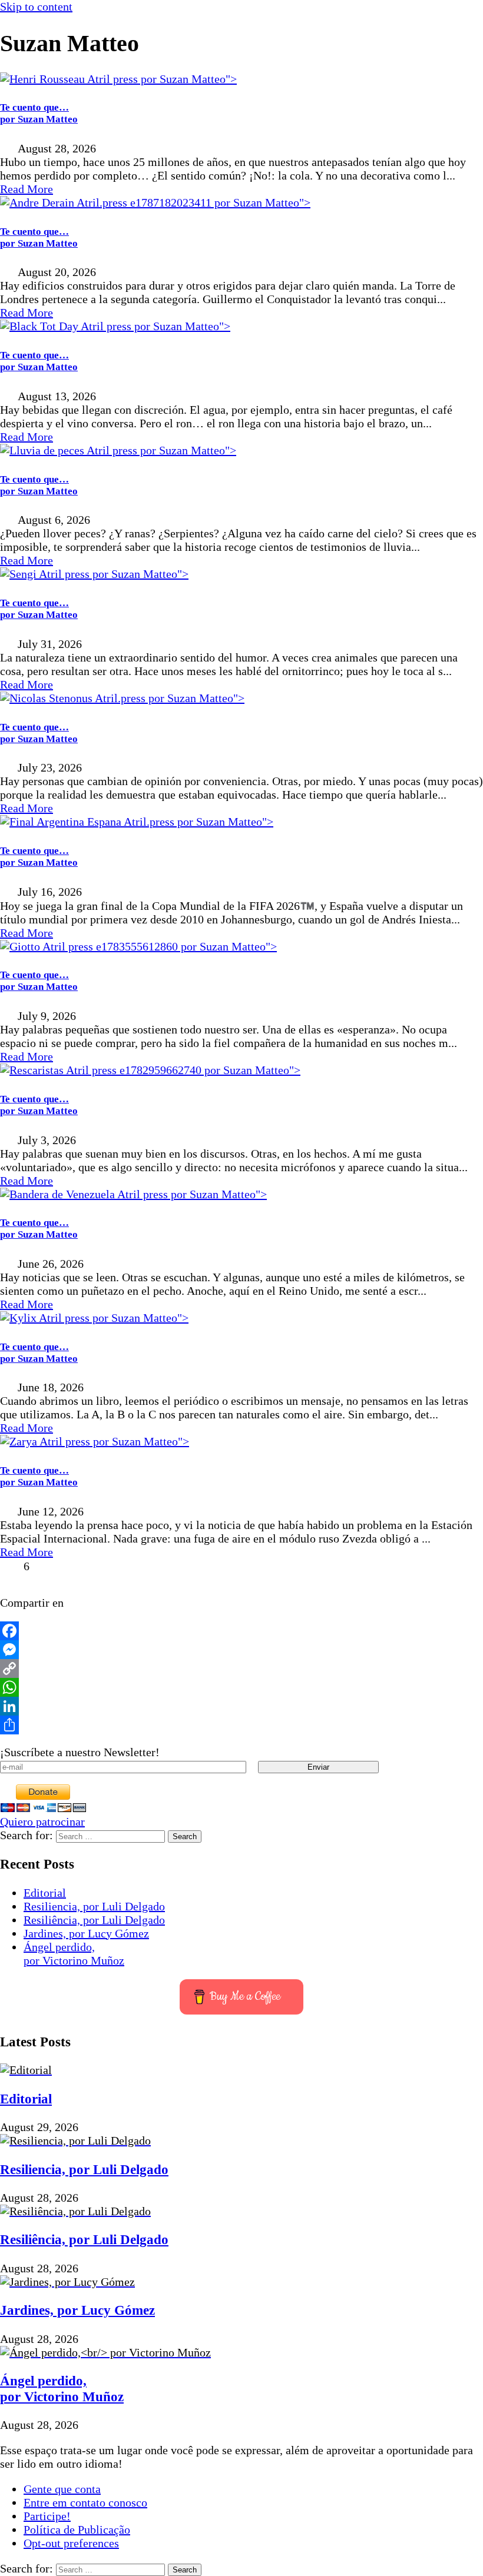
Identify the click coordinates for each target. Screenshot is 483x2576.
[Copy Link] (241, 1668)
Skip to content (36, 6)
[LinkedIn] (241, 1706)
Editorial (45, 1893)
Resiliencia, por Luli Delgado (94, 1906)
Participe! (47, 2516)
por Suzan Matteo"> (187, 79)
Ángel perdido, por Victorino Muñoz (74, 1954)
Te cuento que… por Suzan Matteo (39, 113)
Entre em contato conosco (85, 2502)
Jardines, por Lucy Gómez (86, 1933)
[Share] (241, 1725)
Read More (27, 189)
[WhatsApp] (241, 1687)
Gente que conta (62, 2489)
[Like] (10, 1566)
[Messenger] (241, 1650)
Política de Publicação (77, 2530)
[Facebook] (241, 1631)
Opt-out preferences (71, 2543)
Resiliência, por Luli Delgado (94, 1920)
